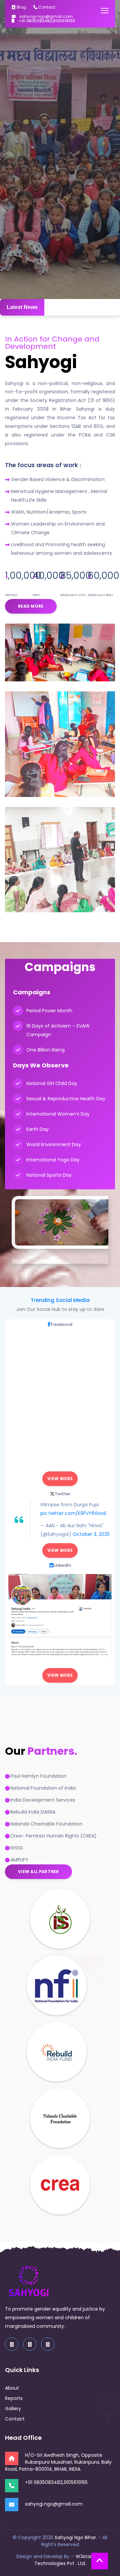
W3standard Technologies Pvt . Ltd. (69, 2560)
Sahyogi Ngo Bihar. (76, 2537)
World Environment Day (54, 1144)
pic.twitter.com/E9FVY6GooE (73, 1513)
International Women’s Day (58, 1114)
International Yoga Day (53, 1160)
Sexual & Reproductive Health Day (66, 1099)
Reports (14, 2398)
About (12, 2388)
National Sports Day (49, 1175)
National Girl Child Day (52, 1083)
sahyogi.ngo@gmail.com (45, 17)
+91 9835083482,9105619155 (46, 21)
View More (60, 1479)
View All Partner (38, 1872)
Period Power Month (49, 1011)
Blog (21, 7)
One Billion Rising (45, 1050)
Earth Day (37, 1129)
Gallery (13, 2409)
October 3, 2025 (91, 1534)
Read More (31, 606)
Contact (46, 7)
